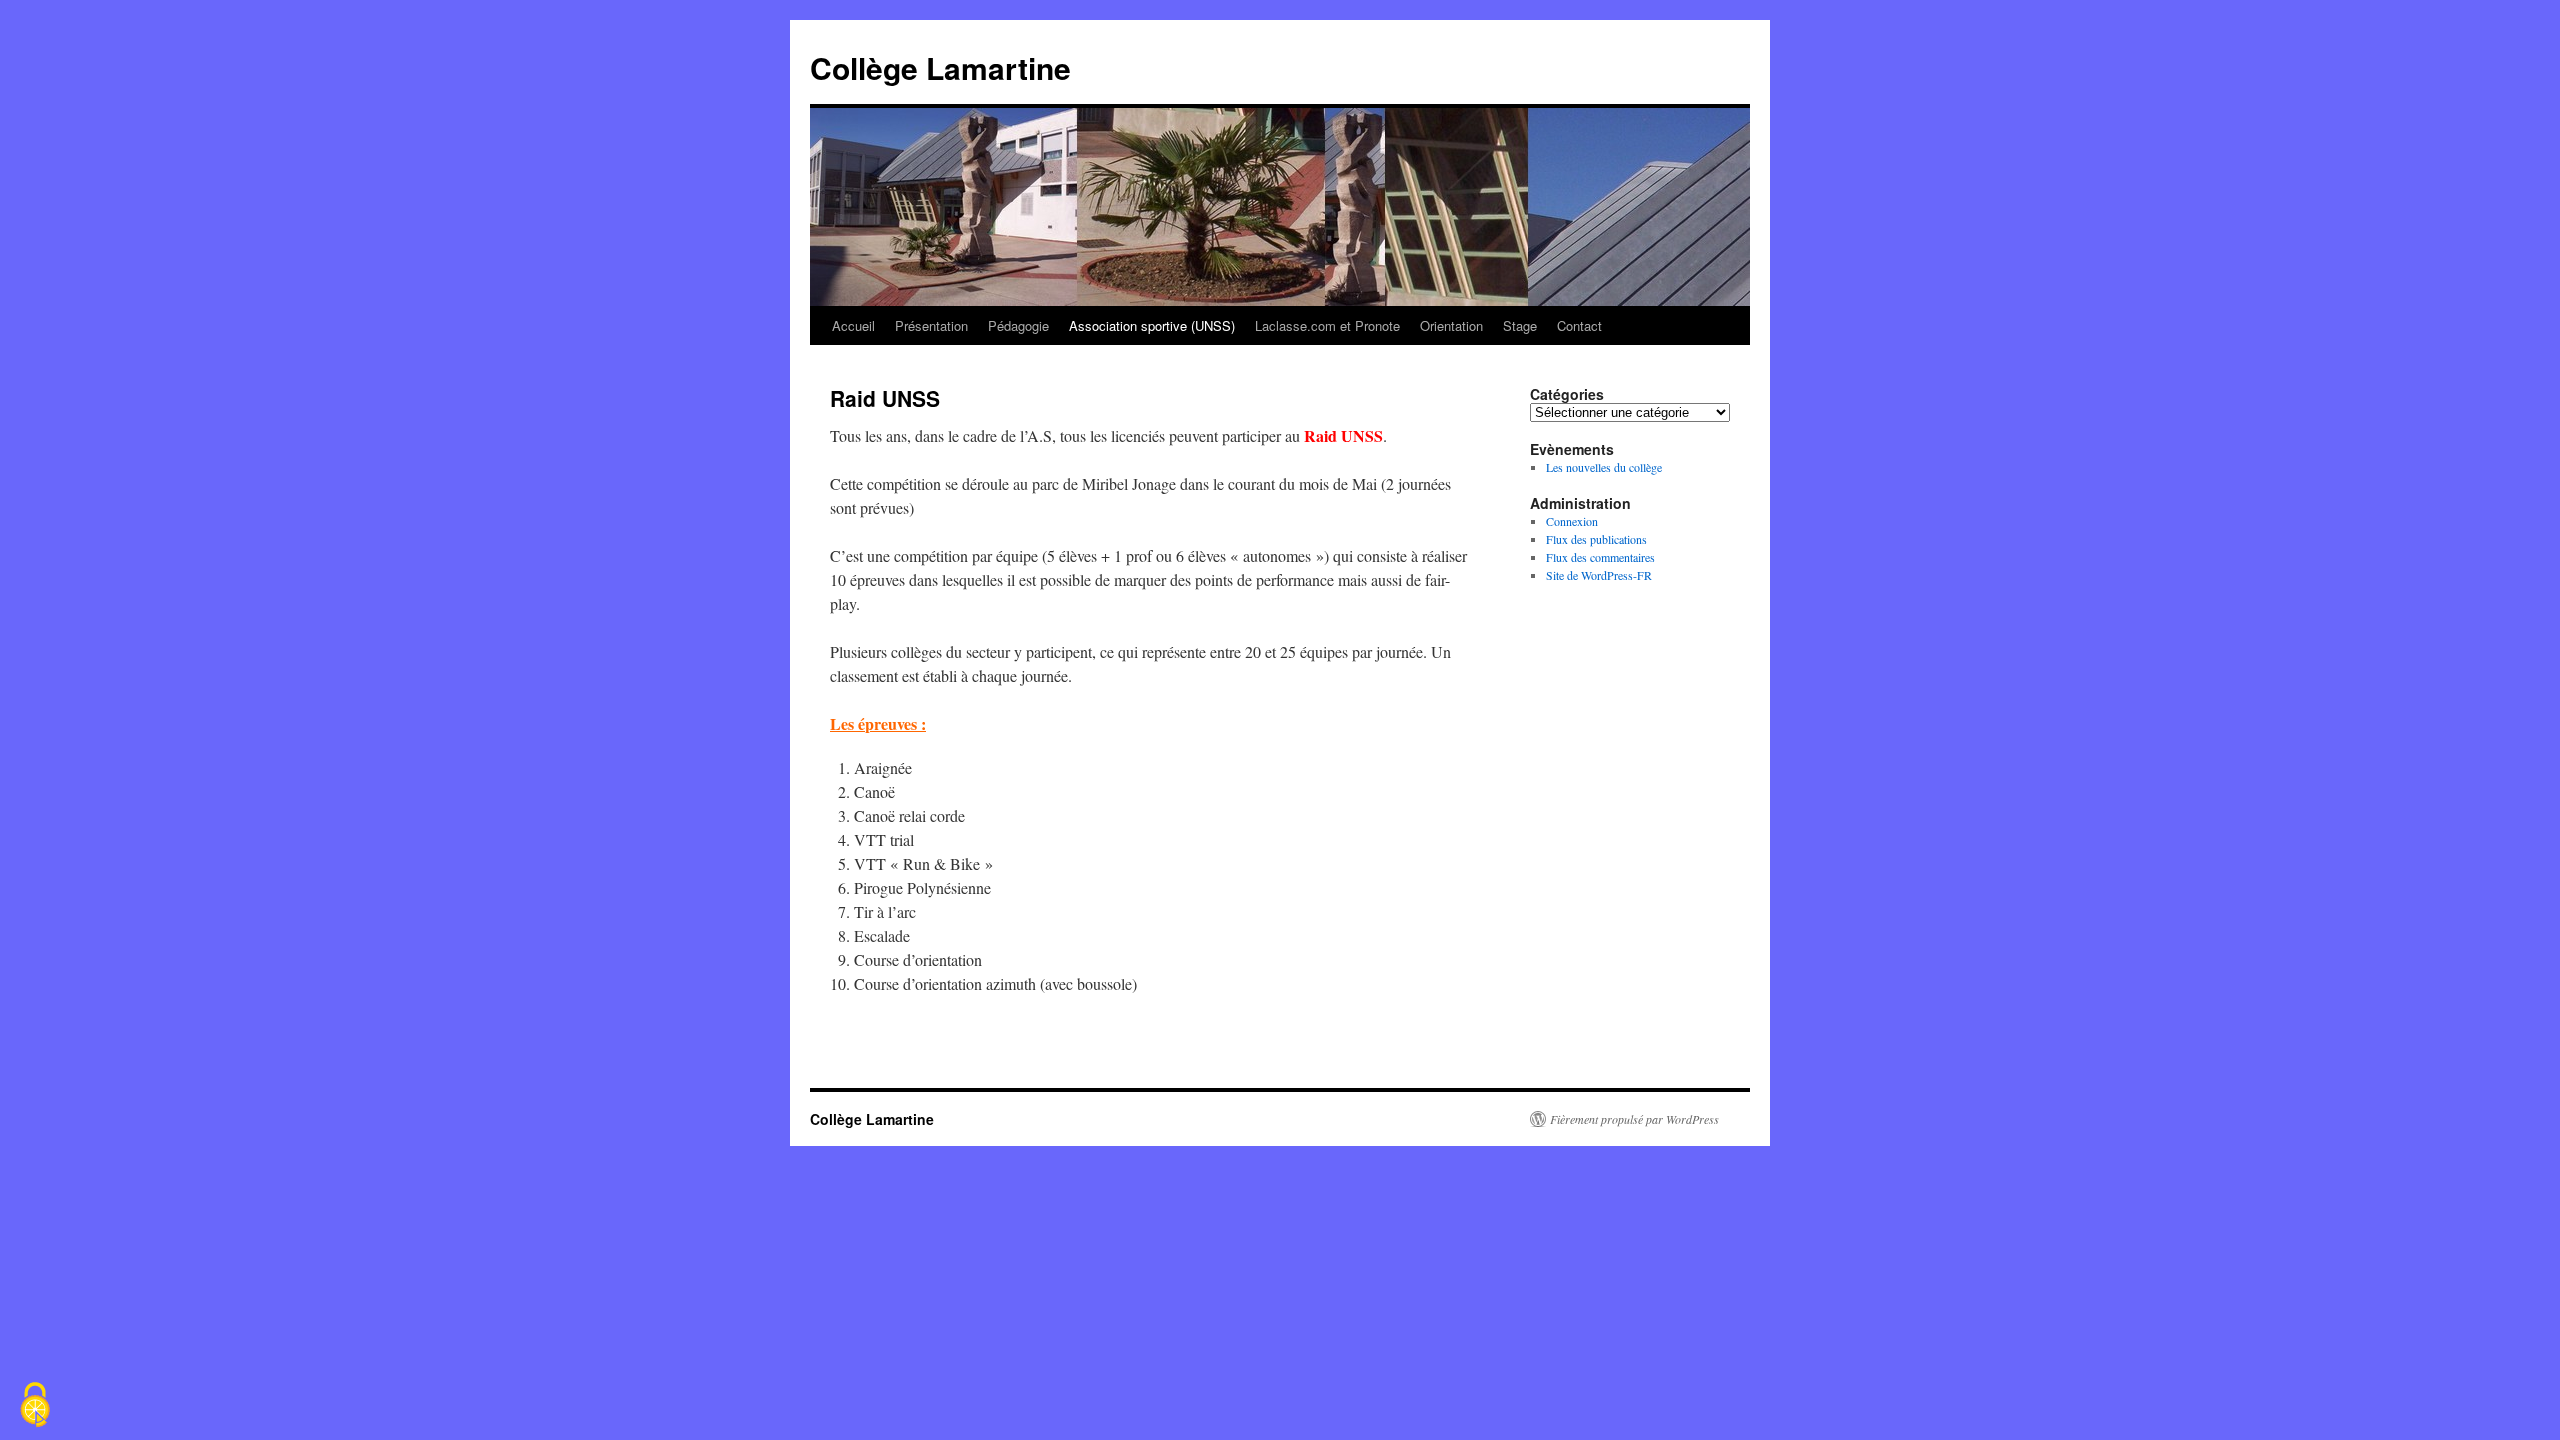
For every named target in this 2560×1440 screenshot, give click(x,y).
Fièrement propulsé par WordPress (1634, 1119)
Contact (1579, 325)
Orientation (1451, 325)
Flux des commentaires (1600, 557)
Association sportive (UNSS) (1152, 325)
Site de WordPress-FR (1599, 575)
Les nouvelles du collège (1604, 467)
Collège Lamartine (940, 67)
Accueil (853, 325)
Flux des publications (1596, 539)
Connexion (1572, 521)
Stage (1520, 325)
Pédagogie (1018, 325)
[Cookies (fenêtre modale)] (35, 1406)
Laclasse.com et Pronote (1327, 325)
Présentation (931, 325)
